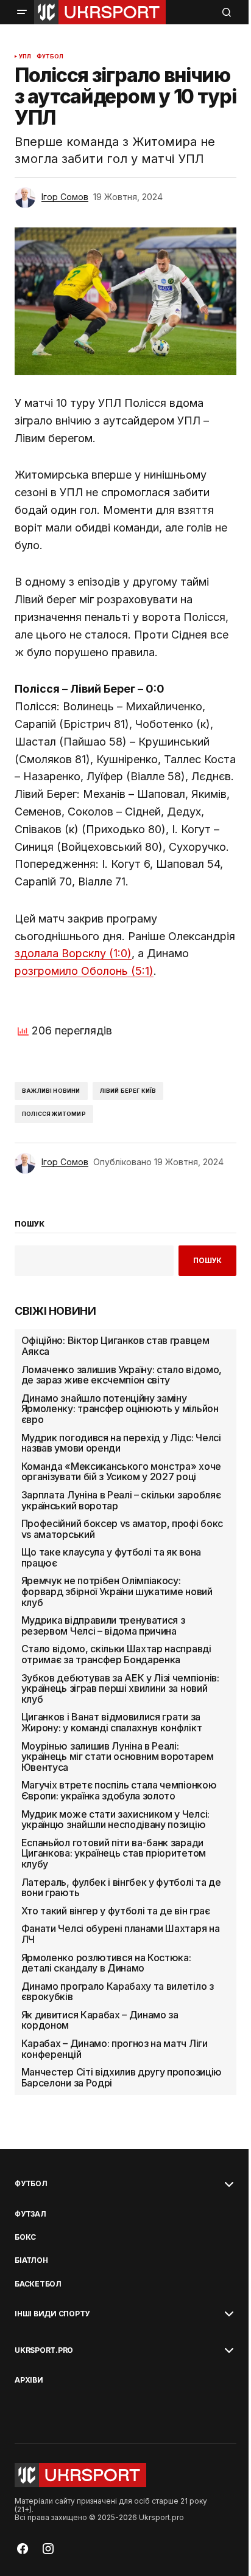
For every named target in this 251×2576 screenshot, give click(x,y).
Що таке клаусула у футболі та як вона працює (111, 1558)
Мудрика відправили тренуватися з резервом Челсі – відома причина (103, 1626)
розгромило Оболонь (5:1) (84, 971)
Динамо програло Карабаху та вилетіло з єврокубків (118, 1992)
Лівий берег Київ (128, 1091)
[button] (22, 12)
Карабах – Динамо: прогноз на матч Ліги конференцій (115, 2049)
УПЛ (25, 57)
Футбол (50, 57)
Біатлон (31, 2260)
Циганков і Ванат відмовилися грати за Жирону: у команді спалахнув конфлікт (111, 1723)
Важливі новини (51, 1091)
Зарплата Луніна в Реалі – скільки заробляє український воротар (121, 1501)
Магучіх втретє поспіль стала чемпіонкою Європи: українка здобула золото (119, 1791)
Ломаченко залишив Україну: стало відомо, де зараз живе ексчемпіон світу (122, 1375)
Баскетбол (38, 2284)
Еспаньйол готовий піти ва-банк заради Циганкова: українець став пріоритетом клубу (114, 1854)
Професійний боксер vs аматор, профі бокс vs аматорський (122, 1529)
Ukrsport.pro (44, 2350)
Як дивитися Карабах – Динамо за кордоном (100, 2020)
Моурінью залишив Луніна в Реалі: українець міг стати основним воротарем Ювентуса (118, 1757)
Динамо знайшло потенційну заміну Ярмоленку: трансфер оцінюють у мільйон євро (120, 1409)
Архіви (29, 2380)
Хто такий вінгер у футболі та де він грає (116, 1911)
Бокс (25, 2237)
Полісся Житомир (54, 1114)
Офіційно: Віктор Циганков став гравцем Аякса (115, 1346)
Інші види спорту (52, 2314)
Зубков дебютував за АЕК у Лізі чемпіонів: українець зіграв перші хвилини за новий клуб (120, 1689)
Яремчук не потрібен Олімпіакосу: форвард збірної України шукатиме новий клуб (117, 1592)
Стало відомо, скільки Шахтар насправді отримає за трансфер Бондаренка (116, 1654)
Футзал (30, 2214)
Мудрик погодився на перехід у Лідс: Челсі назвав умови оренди (121, 1443)
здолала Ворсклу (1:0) (73, 953)
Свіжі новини (55, 1311)
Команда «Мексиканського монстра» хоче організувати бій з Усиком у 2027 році (121, 1472)
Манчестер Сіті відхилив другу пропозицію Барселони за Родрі (122, 2078)
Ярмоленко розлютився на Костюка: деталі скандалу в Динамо (106, 1963)
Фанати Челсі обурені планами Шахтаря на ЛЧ (121, 1934)
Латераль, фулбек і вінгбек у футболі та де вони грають (121, 1888)
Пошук (207, 1260)
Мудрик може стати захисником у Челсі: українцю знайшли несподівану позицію (115, 1820)
